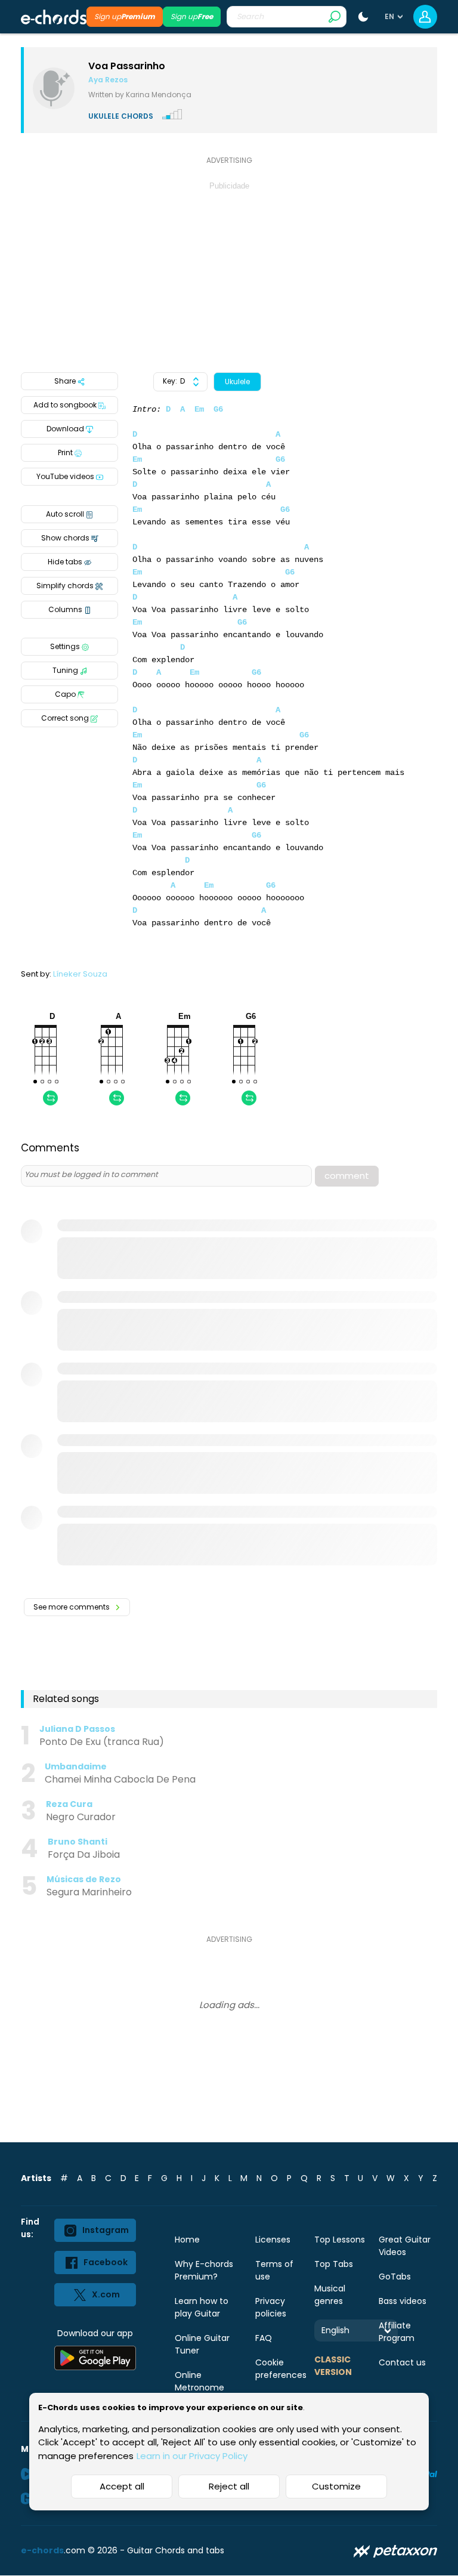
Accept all (122, 2486)
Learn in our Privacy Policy (192, 2456)
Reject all (229, 2486)
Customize (336, 2486)
